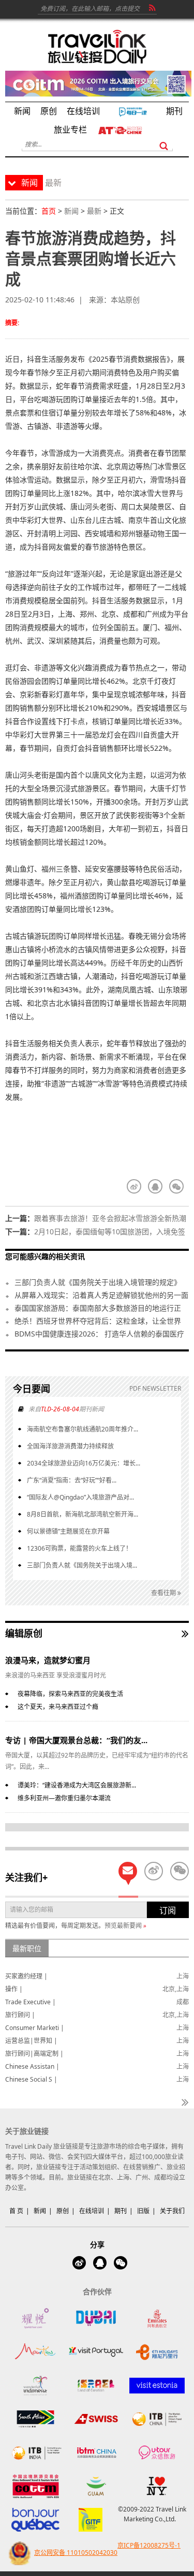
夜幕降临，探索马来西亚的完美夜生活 (70, 1694)
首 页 (16, 2211)
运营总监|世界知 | (31, 2041)
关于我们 (172, 2211)
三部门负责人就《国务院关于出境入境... (82, 1565)
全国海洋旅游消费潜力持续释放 (70, 1446)
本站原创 (125, 300)
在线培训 (92, 2211)
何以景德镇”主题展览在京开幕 (68, 1531)
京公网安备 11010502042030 (76, 2553)
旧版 (143, 2211)
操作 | (14, 1989)
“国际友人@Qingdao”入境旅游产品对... (80, 1497)
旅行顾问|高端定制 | (34, 2054)
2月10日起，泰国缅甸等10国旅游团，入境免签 (110, 1231)
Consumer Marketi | (35, 2028)
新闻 (71, 211)
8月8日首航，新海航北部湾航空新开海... (83, 1514)
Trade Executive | (31, 2002)
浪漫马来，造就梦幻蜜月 (48, 1660)
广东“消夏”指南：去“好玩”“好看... (72, 1480)
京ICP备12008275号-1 (149, 2545)
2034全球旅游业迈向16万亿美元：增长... (84, 1463)
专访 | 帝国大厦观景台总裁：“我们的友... (76, 1740)
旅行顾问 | (20, 2015)
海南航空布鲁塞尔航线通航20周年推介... (83, 1429)
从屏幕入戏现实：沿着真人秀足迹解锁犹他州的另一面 (101, 1295)
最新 (94, 211)
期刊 (121, 2211)
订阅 (168, 1910)
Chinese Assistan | (32, 2066)
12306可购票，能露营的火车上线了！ (79, 1548)
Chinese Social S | (31, 2079)
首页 (49, 211)
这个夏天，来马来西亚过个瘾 (58, 1707)
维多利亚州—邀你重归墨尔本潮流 (64, 1798)
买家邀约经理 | (26, 1976)
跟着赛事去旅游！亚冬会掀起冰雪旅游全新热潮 (110, 1218)
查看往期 (164, 1593)
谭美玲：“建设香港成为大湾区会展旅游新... (77, 1785)
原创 (63, 2211)
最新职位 (27, 1948)
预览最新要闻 (125, 1926)
